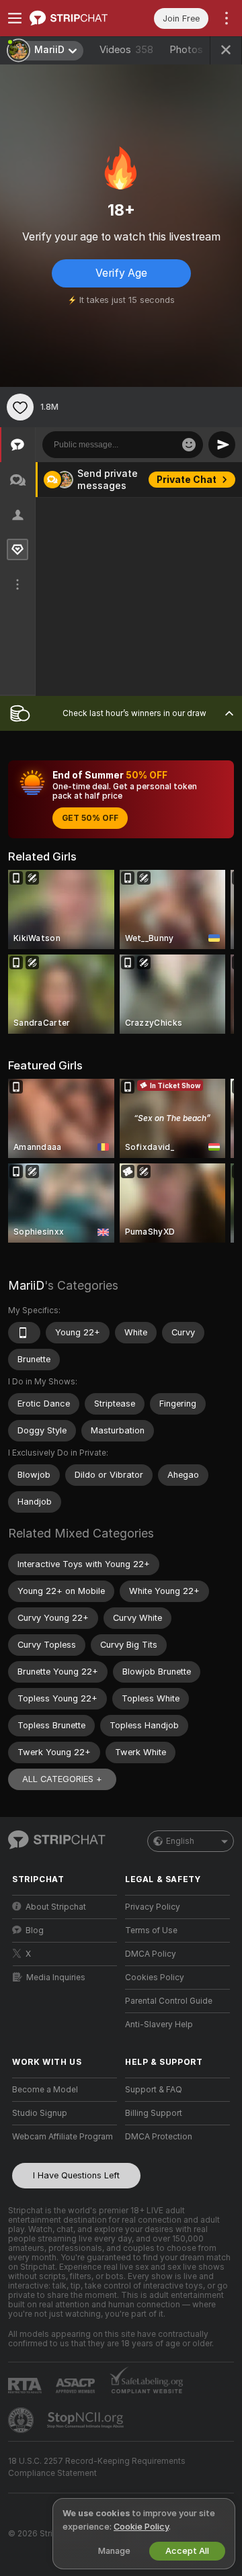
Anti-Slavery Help (159, 2025)
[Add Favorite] (20, 407)
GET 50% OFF (90, 818)
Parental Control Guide (169, 2001)
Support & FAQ (154, 2090)
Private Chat (187, 480)
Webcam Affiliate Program (63, 2137)
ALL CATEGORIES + (62, 1779)
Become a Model (45, 2090)
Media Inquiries (56, 1978)
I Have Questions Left (76, 2175)
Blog (35, 1930)
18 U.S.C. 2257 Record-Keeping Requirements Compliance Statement (97, 2467)
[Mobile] (24, 1333)
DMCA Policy (151, 1954)
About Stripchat (56, 1907)
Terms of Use (151, 1930)
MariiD (26, 1285)
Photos (196, 50)
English (180, 1841)
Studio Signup (40, 2113)
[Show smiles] (189, 445)
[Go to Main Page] (75, 18)
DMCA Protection (159, 2137)
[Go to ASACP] (77, 2386)
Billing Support (154, 2113)
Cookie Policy (141, 2527)
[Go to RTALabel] (26, 2386)
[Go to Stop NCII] (87, 2420)
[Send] (222, 445)
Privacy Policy (153, 1907)
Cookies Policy (155, 1978)
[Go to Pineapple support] (22, 2420)
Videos (126, 50)
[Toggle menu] (15, 18)
